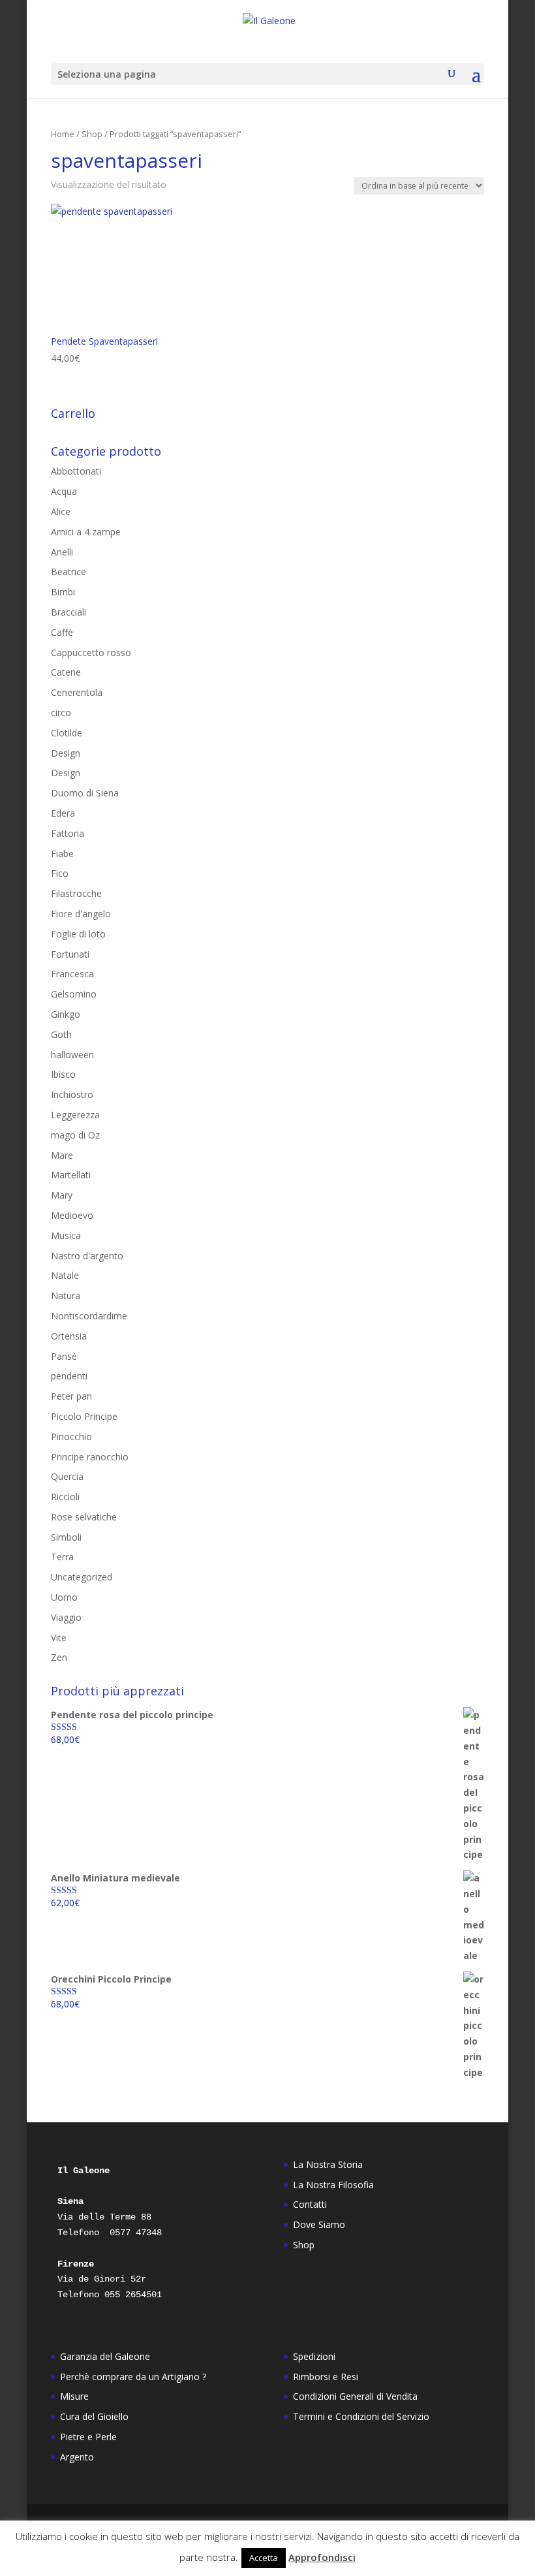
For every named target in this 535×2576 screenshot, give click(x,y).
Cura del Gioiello (94, 2416)
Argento (77, 2457)
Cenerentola (77, 692)
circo (61, 713)
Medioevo (72, 1215)
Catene (66, 672)
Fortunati (70, 954)
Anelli (62, 552)
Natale (65, 1275)
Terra (62, 1557)
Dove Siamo (319, 2224)
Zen (59, 1657)
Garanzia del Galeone (105, 2356)
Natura (66, 1296)
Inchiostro (72, 1094)
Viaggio (66, 1617)
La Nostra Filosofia (333, 2185)
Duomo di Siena (85, 793)
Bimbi (63, 592)
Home (63, 134)
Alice (61, 511)
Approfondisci (322, 2557)
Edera (63, 813)
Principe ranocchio (90, 1457)
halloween (72, 1055)
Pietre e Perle (88, 2437)
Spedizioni (314, 2356)
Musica (66, 1235)
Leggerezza (75, 1115)
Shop (92, 134)
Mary (62, 1195)
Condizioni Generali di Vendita (355, 2396)
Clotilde (67, 733)
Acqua (64, 491)
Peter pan (71, 1396)
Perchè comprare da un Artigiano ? (133, 2377)
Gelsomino (74, 994)
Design (66, 753)
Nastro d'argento (87, 1256)
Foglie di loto (78, 934)
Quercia (67, 1476)
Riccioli (65, 1497)
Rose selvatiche (84, 1517)
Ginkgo (66, 1014)
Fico (60, 873)
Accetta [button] (264, 2558)
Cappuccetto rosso (91, 652)
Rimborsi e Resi (326, 2377)
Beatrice (69, 572)
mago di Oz (75, 1135)
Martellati (71, 1175)
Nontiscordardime (89, 1316)
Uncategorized (82, 1577)
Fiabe (62, 854)
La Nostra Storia (328, 2164)
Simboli (66, 1537)
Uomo (64, 1597)
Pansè (64, 1356)
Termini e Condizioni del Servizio (361, 2416)
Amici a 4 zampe (86, 532)
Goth (61, 1034)
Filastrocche (76, 893)
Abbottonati (76, 471)
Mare (62, 1155)
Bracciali (69, 612)
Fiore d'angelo (81, 914)
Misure (74, 2396)
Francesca (72, 974)
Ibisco (63, 1074)
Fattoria (68, 833)
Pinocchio (71, 1437)
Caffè (62, 632)
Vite (59, 1638)
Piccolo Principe (84, 1416)
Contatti (310, 2204)
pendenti (69, 1376)
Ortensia (69, 1336)
